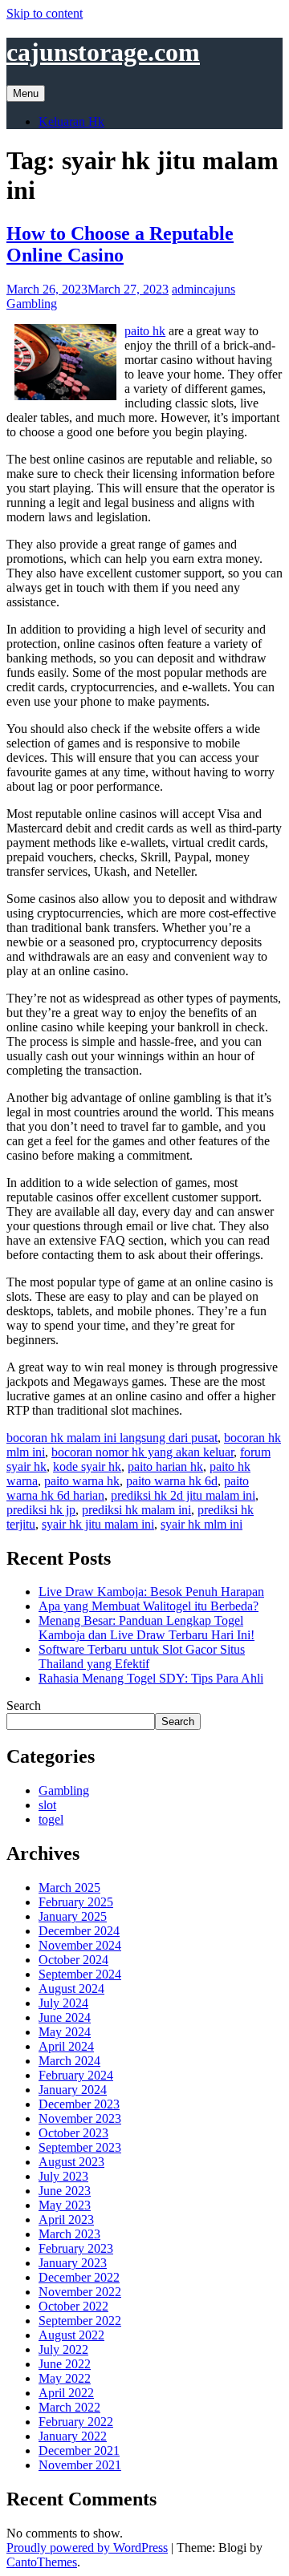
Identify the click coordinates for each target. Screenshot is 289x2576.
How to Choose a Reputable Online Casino (120, 244)
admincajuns (204, 289)
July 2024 (63, 2003)
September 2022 (80, 2321)
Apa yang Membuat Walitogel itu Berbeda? (149, 1606)
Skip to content (45, 13)
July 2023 (63, 2176)
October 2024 (73, 1960)
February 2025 (76, 1902)
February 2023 (76, 2248)
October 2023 (73, 2133)
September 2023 (80, 2147)
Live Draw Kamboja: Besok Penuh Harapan (151, 1592)
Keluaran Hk (71, 122)
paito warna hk (82, 1481)
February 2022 (76, 2422)
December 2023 (79, 2104)
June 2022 (65, 2364)
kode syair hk (87, 1466)
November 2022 (80, 2292)
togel (51, 1819)
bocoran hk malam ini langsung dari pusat (112, 1438)
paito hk (145, 331)
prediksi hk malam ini (136, 1510)
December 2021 (79, 2450)
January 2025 (73, 1916)
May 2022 (65, 2378)
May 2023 (65, 2205)
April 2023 (66, 2220)
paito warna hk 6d (172, 1481)
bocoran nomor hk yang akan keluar (142, 1452)
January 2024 (73, 2090)
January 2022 (73, 2436)
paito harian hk (165, 1466)
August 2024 (71, 1989)
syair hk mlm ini (201, 1524)
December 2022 (79, 2277)
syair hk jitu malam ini (98, 1524)
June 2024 (65, 2017)
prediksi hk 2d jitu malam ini (183, 1495)
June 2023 (65, 2191)
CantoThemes (42, 2562)
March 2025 (69, 1887)
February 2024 (76, 2075)
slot (47, 1805)
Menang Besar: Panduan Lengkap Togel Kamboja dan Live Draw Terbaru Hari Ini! (147, 1628)
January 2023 (73, 2263)
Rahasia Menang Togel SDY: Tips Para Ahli (151, 1678)
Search (24, 1705)
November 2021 (80, 2465)
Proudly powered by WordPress (87, 2548)
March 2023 (69, 2234)
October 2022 (73, 2306)
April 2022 (66, 2393)
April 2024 (66, 2046)
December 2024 (79, 1931)
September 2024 (80, 1974)
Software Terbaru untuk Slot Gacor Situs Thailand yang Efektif (142, 1657)
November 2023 (80, 2118)
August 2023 (71, 2162)
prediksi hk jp (41, 1510)
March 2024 (69, 2061)
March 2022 (69, 2407)
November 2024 (80, 1945)
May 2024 (65, 2032)
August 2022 (71, 2335)
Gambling (32, 304)
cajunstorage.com (103, 52)
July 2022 (63, 2349)
